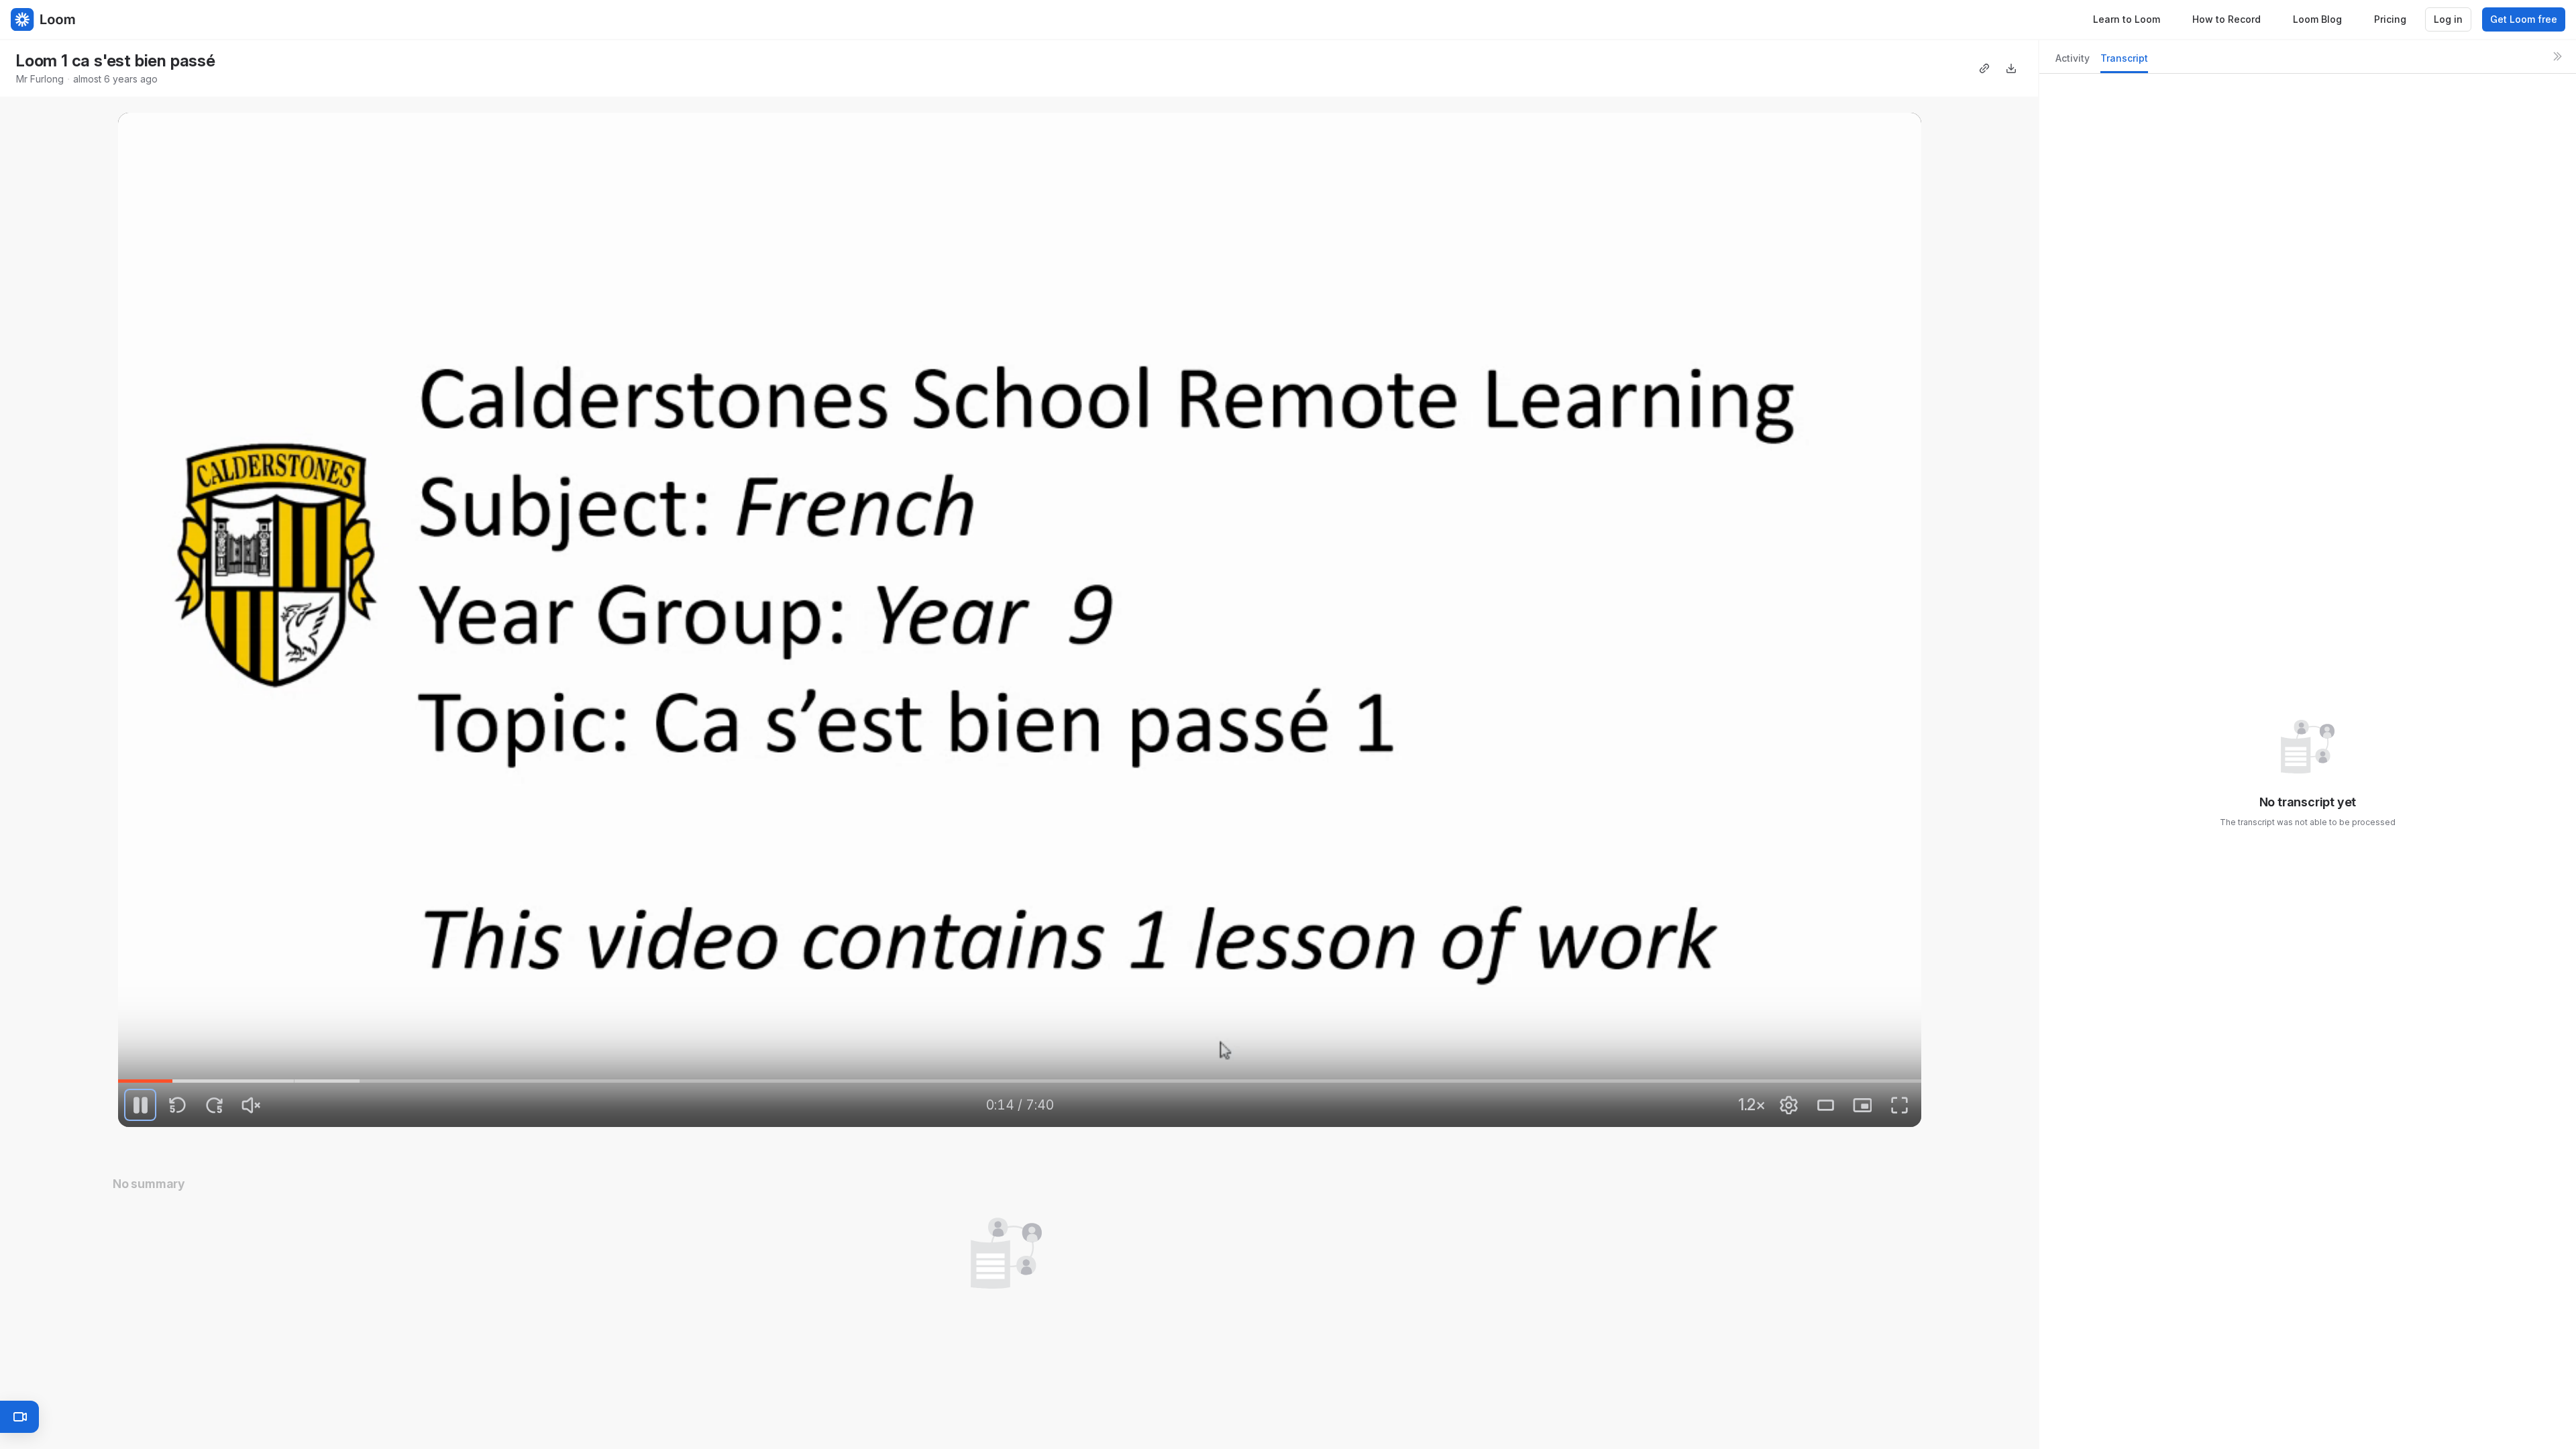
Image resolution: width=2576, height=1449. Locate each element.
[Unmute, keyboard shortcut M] (251, 1105)
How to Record (2226, 19)
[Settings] (1788, 1105)
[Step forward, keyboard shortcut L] (214, 1105)
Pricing (2390, 19)
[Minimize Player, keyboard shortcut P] (1862, 1105)
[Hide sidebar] (2557, 56)
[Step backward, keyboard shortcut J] (177, 1105)
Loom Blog (2317, 19)
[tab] (2073, 62)
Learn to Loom (2127, 19)
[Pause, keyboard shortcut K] (140, 1105)
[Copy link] (1984, 68)
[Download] (2011, 68)
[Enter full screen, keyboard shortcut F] (1899, 1105)
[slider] (1020, 1081)
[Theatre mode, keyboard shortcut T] (1825, 1105)
